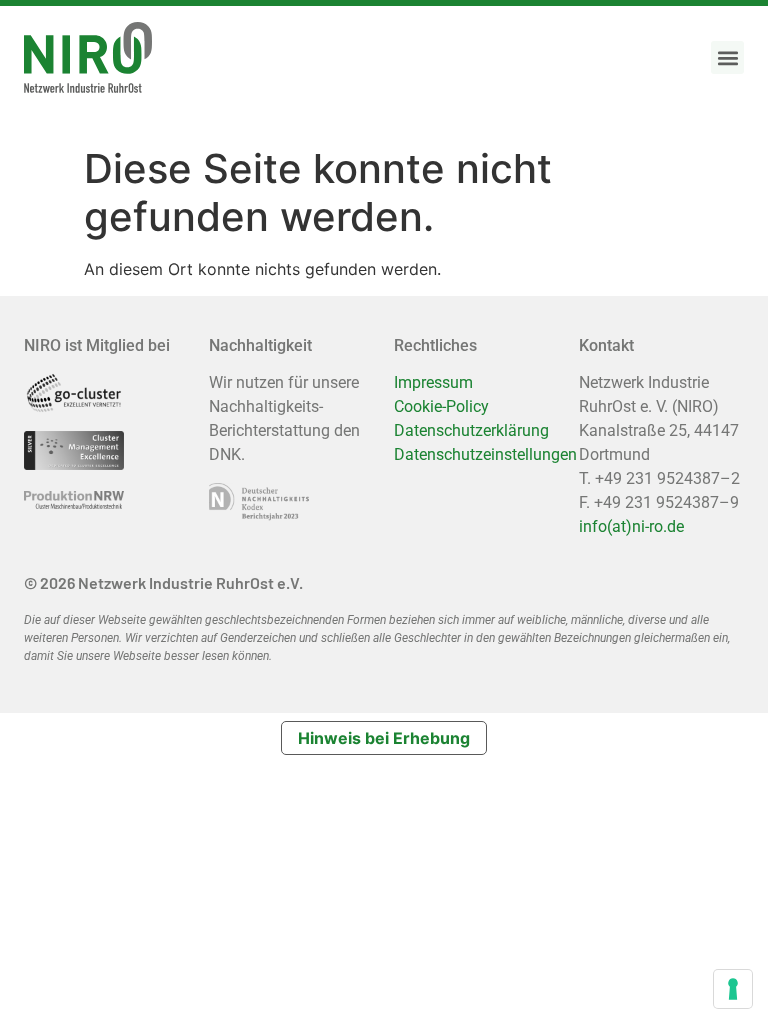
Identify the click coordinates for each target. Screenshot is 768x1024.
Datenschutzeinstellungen (485, 454)
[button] (727, 57)
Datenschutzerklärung (471, 430)
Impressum (433, 382)
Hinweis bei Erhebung (384, 738)
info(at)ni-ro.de (631, 526)
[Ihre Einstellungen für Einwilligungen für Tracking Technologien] (733, 989)
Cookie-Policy (441, 406)
